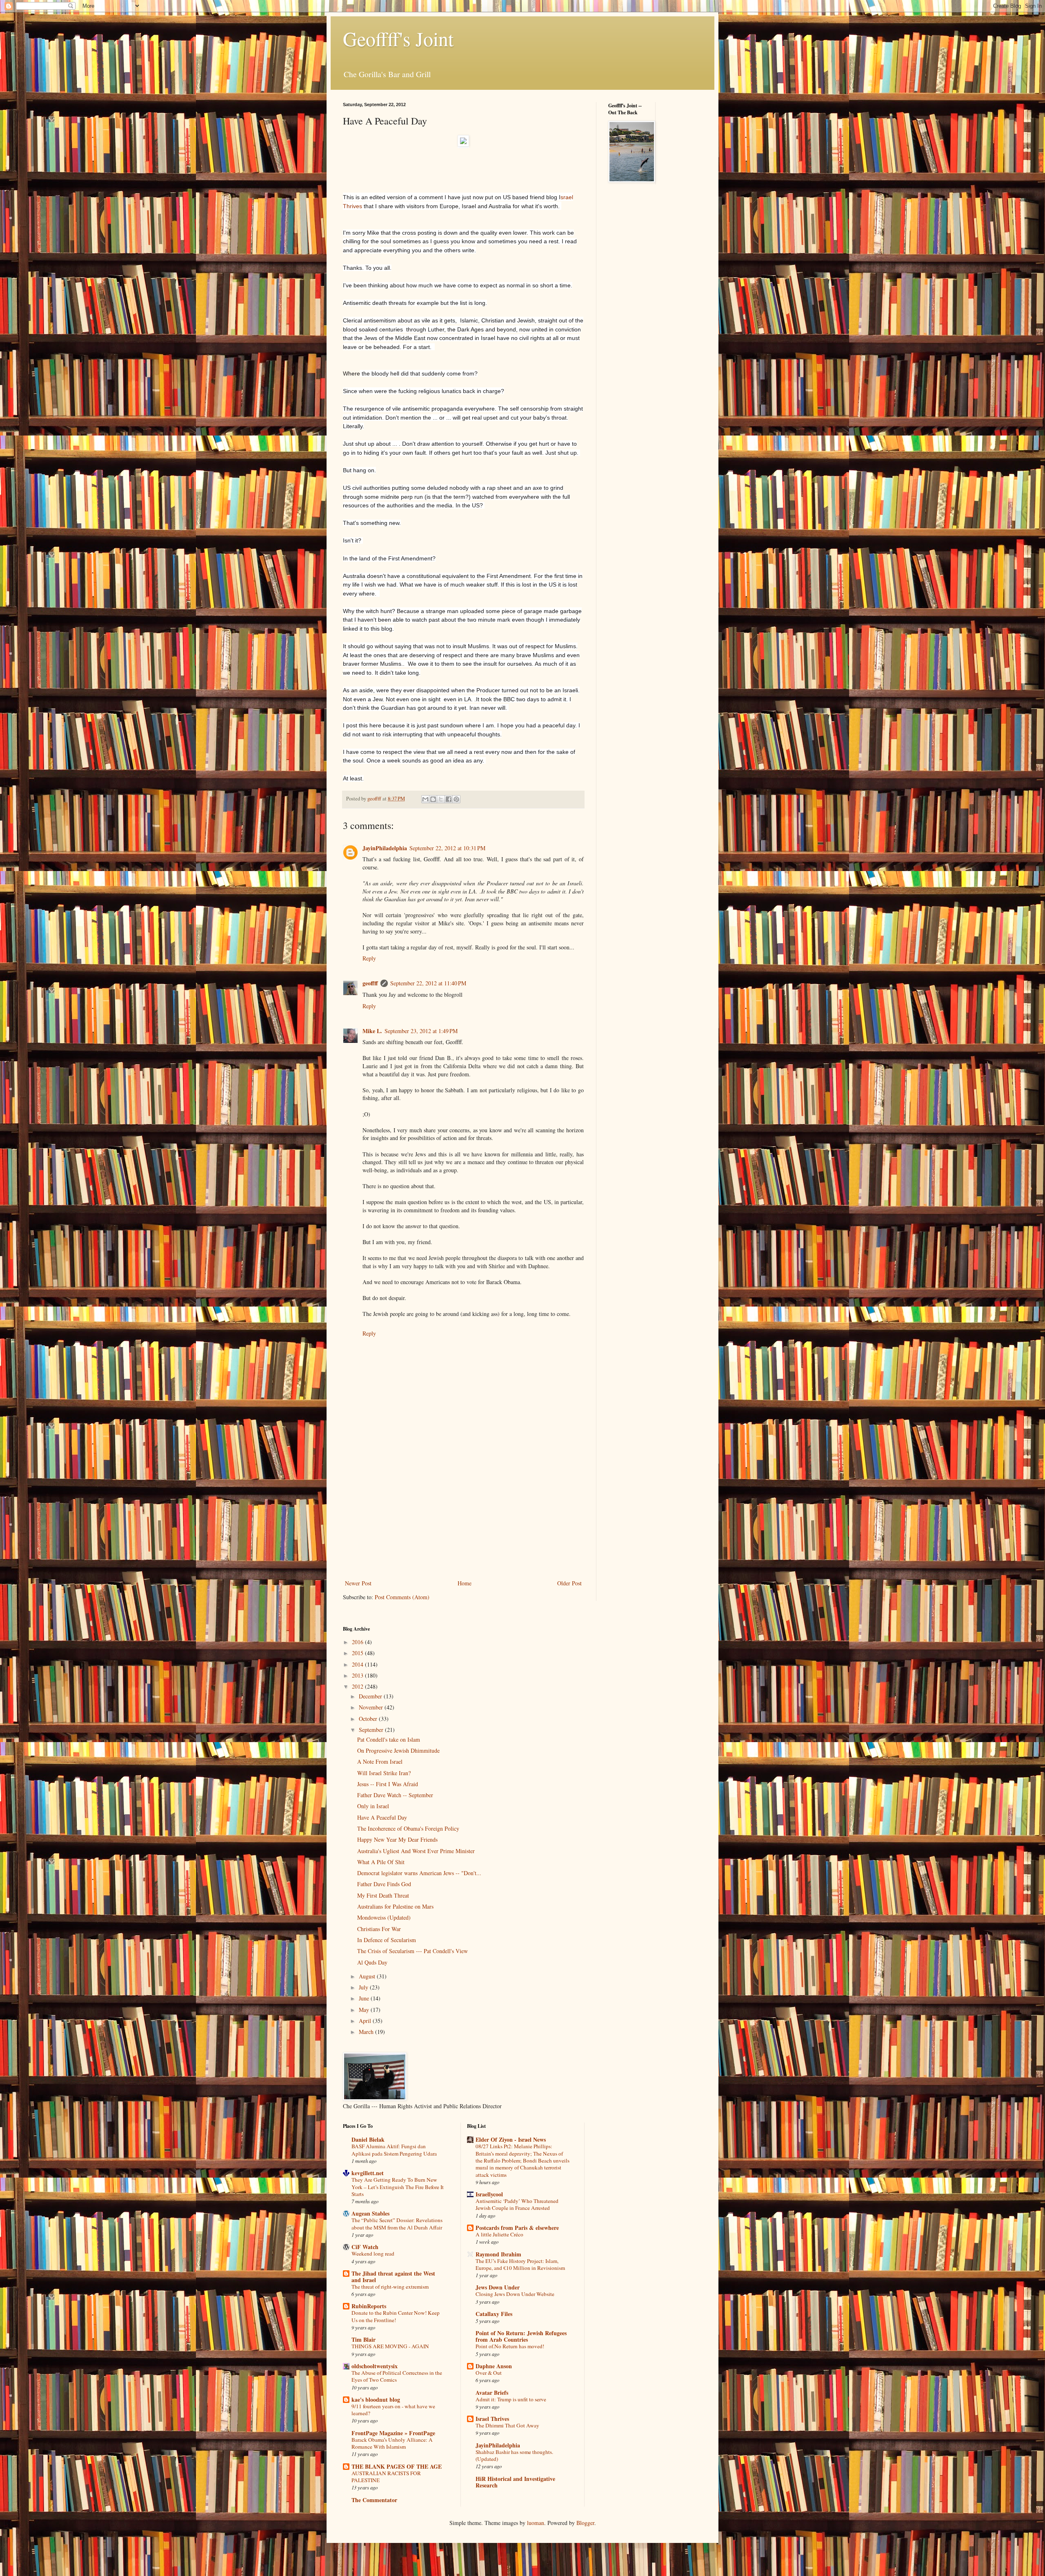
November (372, 1707)
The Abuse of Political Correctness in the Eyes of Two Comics (397, 2376)
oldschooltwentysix (375, 2366)
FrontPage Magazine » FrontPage (393, 2433)
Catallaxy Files (494, 2314)
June (365, 1998)
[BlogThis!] (433, 799)
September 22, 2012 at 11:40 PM (428, 983)
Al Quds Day (372, 1962)
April (366, 2021)
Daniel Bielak (368, 2139)
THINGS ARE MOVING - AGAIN (390, 2346)
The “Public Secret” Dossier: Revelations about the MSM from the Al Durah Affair (397, 2224)
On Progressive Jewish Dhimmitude (398, 1750)
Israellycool (489, 2194)
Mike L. (372, 1031)
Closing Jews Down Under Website (515, 2294)
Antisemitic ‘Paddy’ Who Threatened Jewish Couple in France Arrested (517, 2204)
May (365, 2010)
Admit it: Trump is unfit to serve (511, 2399)
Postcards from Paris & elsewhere (517, 2228)
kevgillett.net (368, 2173)
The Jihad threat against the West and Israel (393, 2277)
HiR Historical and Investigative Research (515, 2482)
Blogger (585, 2523)
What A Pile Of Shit (381, 1862)
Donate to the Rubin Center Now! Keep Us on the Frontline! (396, 2316)
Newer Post (358, 1583)
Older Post (569, 1583)
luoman (536, 2523)
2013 (358, 1675)
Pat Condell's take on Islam (389, 1739)
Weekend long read (373, 2254)
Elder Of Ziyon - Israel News (511, 2139)
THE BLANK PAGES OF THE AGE (397, 2466)
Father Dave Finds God (384, 1884)
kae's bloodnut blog (376, 2399)
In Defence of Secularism (387, 1940)
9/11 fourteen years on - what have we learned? (393, 2410)
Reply (369, 958)
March (367, 2032)
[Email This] (425, 799)
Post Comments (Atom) (402, 1597)
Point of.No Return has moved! (510, 2346)
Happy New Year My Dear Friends (397, 1839)
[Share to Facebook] (449, 799)
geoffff (370, 983)
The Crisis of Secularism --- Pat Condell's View (412, 1951)
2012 (358, 1686)
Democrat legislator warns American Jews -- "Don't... (419, 1873)
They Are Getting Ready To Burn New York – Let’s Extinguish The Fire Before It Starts (398, 2187)
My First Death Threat (383, 1895)
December (371, 1696)
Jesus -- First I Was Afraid (388, 1784)
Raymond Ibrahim (498, 2254)
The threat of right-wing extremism (390, 2287)
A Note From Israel (380, 1761)
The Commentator (374, 2500)
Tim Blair (364, 2339)
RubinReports (369, 2306)
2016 (358, 1642)
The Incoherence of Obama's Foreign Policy (408, 1828)
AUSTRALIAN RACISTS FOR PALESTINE (386, 2477)
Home (465, 1583)
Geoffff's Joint (398, 38)
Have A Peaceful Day (382, 1817)
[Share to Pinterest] (456, 799)
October (369, 1719)
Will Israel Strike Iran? (384, 1773)
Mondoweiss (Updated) (384, 1917)
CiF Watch (365, 2247)
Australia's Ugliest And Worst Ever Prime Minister (416, 1851)
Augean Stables (370, 2213)
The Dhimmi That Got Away (507, 2425)
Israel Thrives (492, 2419)
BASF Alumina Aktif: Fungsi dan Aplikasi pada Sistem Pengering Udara (394, 2150)
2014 (358, 1664)
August (368, 1976)
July (364, 1987)
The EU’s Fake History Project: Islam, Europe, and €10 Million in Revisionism (520, 2264)
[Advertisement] (463, 1517)
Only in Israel (373, 1806)
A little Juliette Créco (499, 2234)
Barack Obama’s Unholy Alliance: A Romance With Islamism (392, 2443)
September (372, 1730)
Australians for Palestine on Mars (395, 1906)
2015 (358, 1653)
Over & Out (489, 2373)
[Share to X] (441, 799)
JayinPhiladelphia (385, 848)
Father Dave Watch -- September (395, 1795)
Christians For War (379, 1929)
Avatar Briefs (492, 2393)
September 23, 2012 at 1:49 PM (421, 1031)
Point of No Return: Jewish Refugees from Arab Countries (521, 2336)
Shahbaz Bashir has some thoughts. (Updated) (514, 2455)
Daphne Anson (494, 2366)
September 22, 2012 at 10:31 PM (447, 848)
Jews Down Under (498, 2287)
